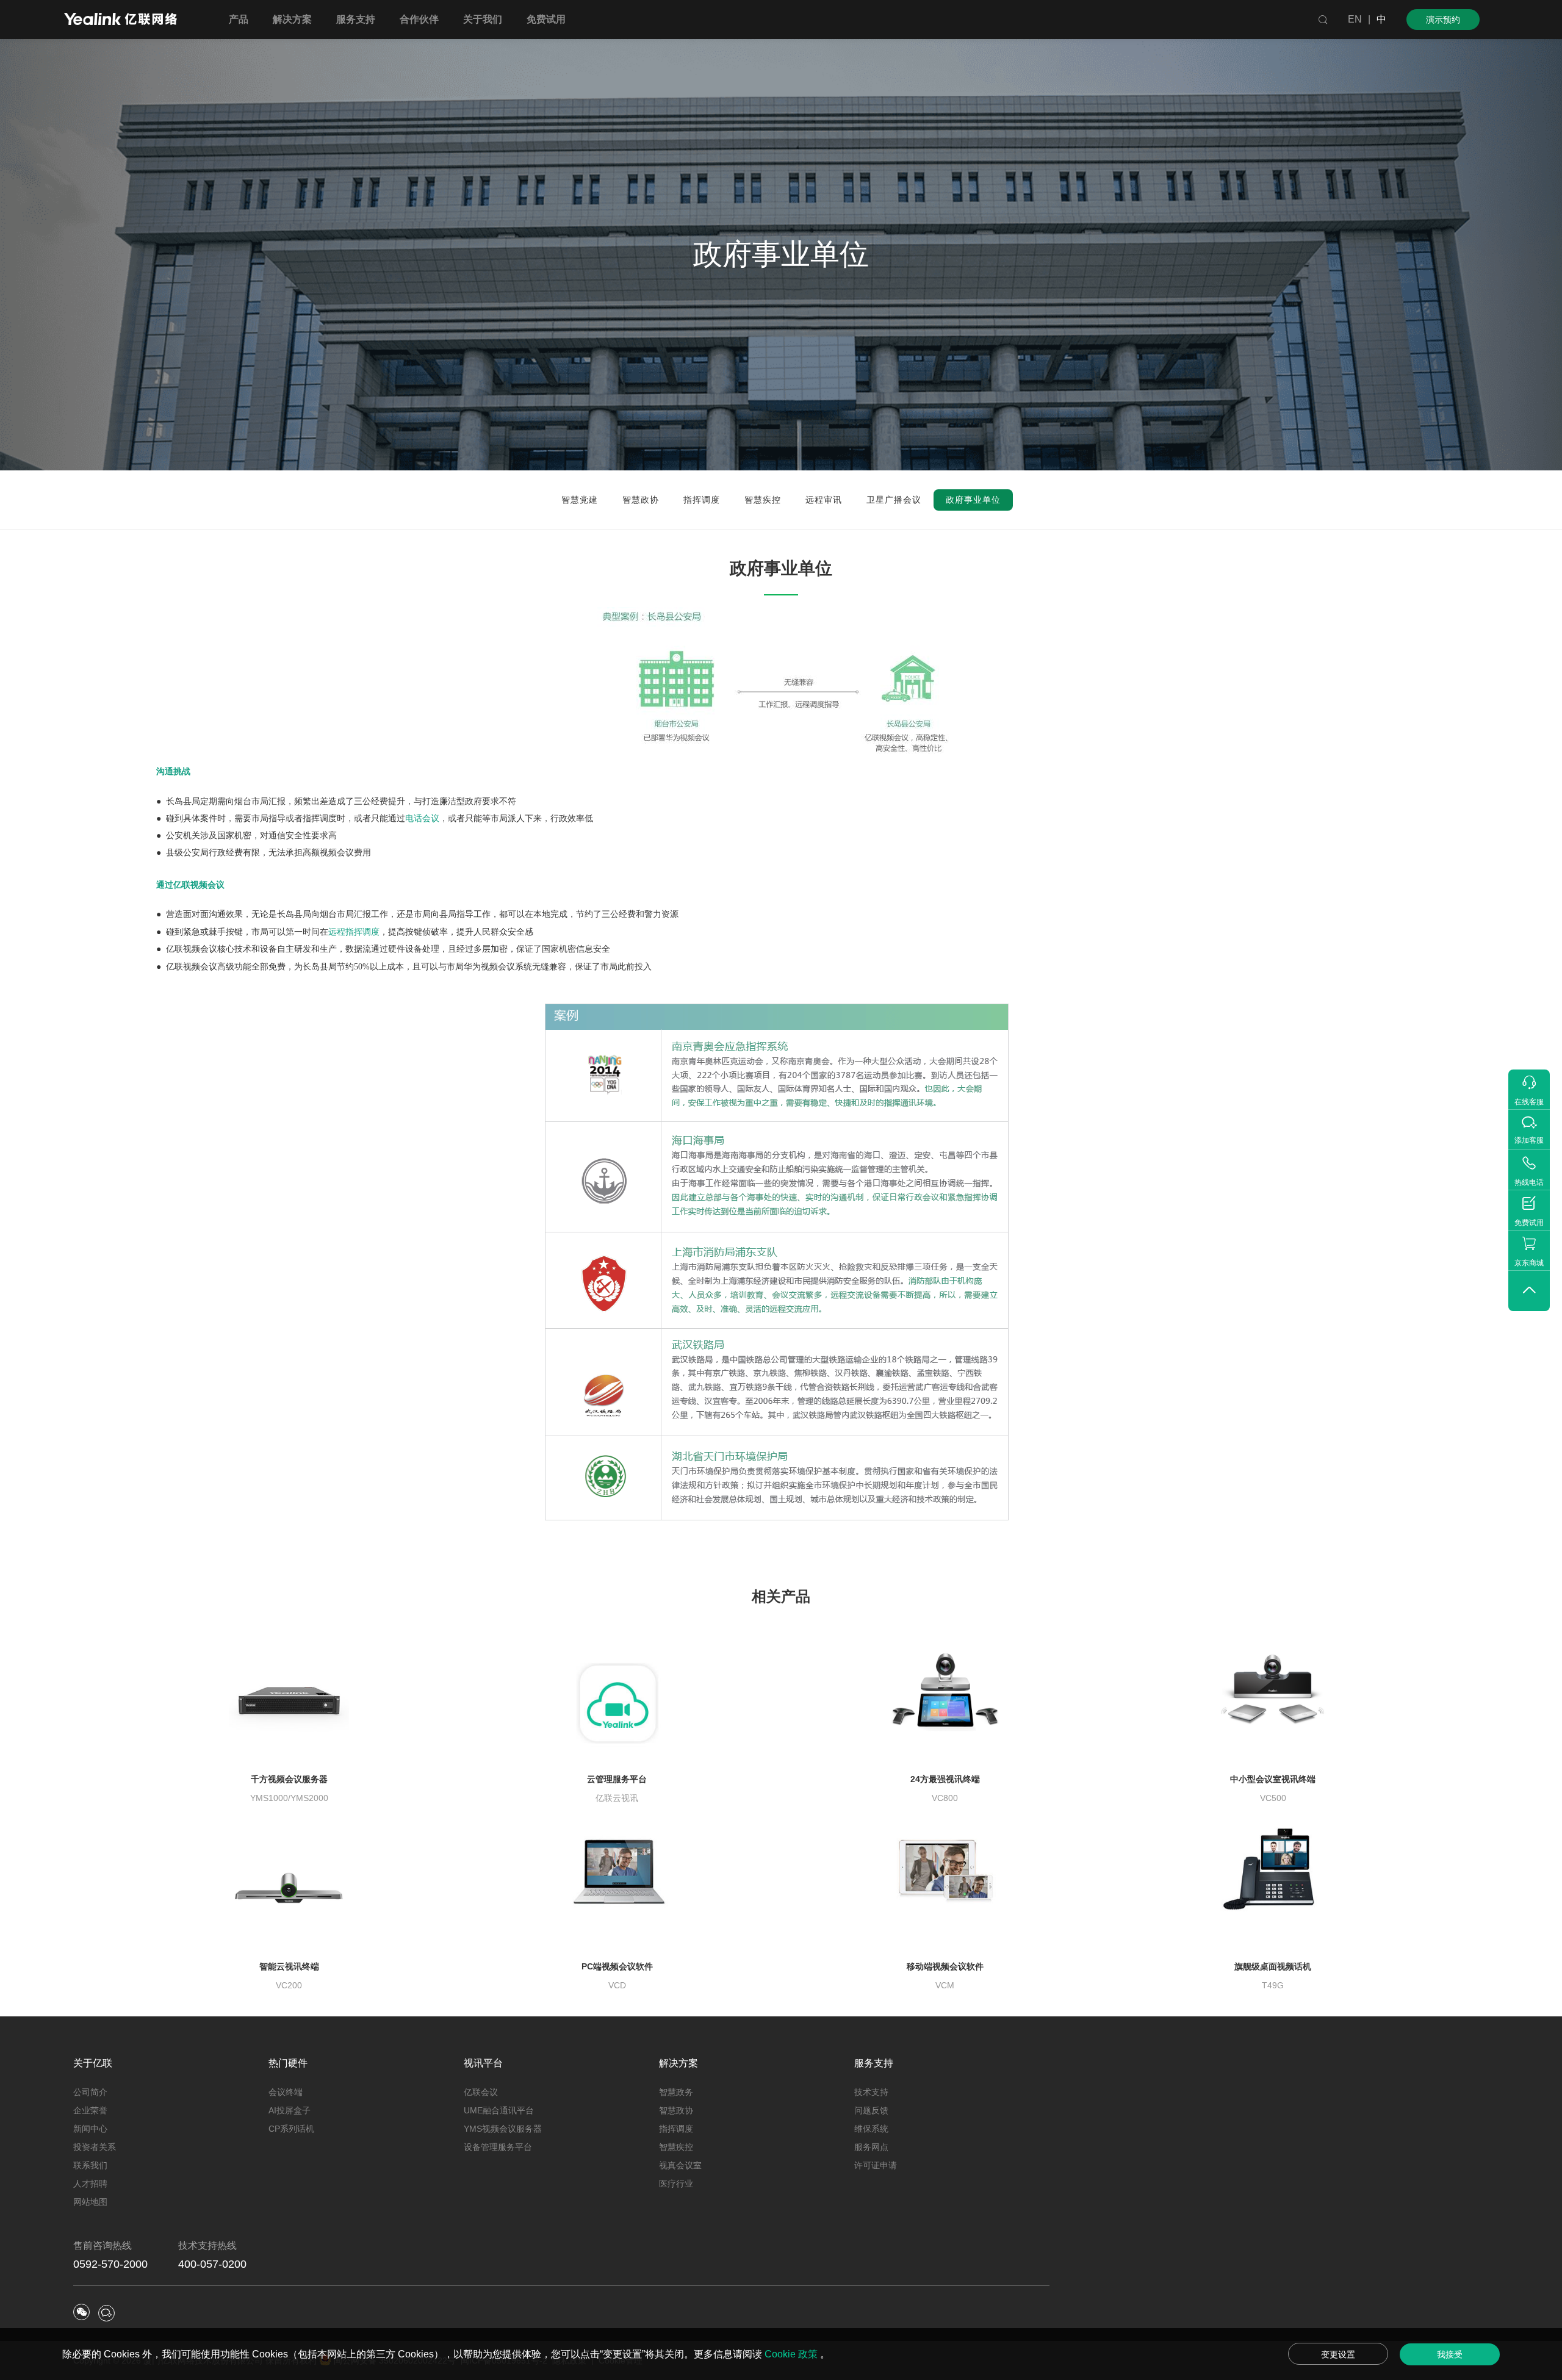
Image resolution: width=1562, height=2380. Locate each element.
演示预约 (1443, 20)
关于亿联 (93, 2063)
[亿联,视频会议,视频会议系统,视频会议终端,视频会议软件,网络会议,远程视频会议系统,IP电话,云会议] (121, 20)
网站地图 (90, 2202)
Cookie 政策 (792, 2354)
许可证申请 (876, 2165)
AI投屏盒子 (290, 2110)
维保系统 (871, 2129)
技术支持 (871, 2092)
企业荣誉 (90, 2110)
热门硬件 (288, 2063)
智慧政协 (676, 2110)
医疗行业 (676, 2184)
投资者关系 (95, 2147)
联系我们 (90, 2165)
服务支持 (874, 2063)
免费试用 (546, 19)
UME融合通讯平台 (499, 2110)
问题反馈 (871, 2110)
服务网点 (871, 2147)
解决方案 (678, 2063)
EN (1355, 19)
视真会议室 (680, 2165)
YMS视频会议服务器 (503, 2129)
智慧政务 (676, 2092)
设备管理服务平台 (498, 2147)
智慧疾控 (676, 2147)
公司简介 (90, 2092)
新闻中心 (90, 2129)
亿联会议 (481, 2092)
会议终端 (286, 2092)
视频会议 (200, 966)
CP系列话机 (291, 2129)
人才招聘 (90, 2184)
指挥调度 (676, 2129)
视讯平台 (483, 2063)
